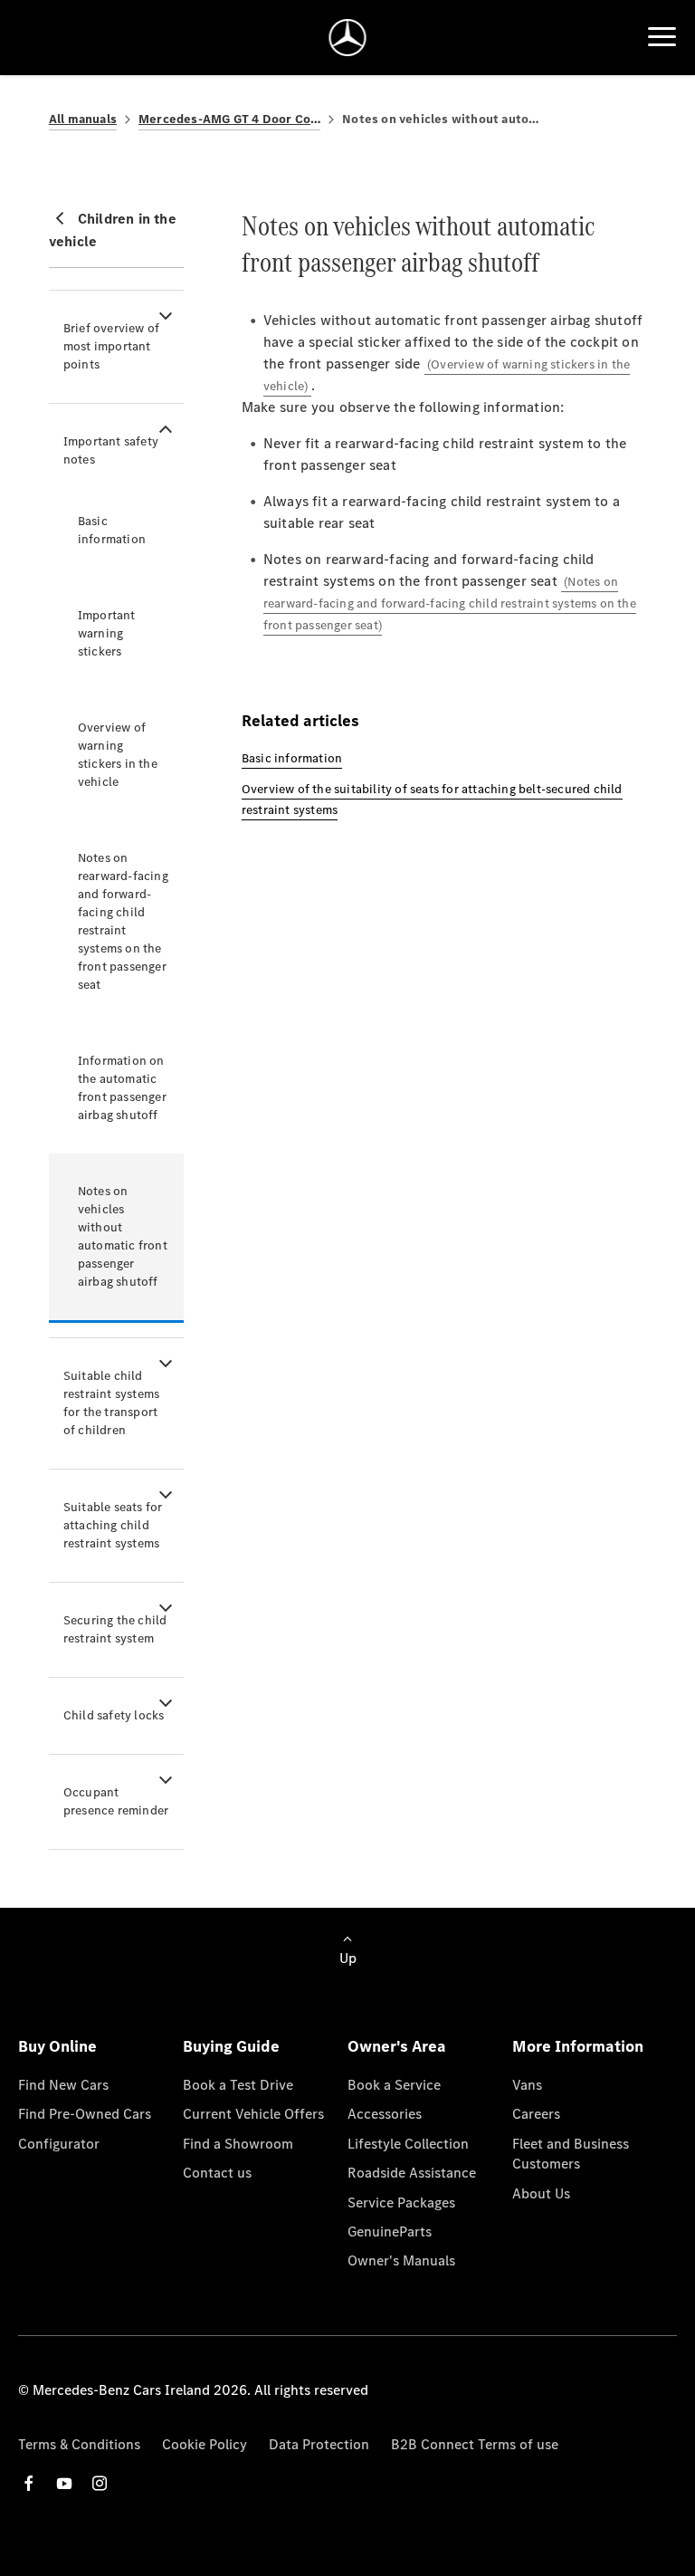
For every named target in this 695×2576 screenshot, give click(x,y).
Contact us (217, 2173)
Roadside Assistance (412, 2173)
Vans (527, 2085)
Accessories (385, 2114)
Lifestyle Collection (408, 2144)
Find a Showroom (238, 2144)
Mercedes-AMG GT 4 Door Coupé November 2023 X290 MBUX (229, 119)
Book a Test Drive (238, 2085)
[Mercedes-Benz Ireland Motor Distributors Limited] (348, 38)
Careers (536, 2114)
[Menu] (662, 37)
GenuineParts (390, 2231)
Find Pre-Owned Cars (85, 2114)
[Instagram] (100, 2483)
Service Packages (401, 2203)
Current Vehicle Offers (253, 2114)
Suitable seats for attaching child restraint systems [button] (113, 1525)
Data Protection (319, 2444)
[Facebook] (29, 2483)
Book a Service (394, 2085)
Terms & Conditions (79, 2444)
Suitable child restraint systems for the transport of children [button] (111, 1403)
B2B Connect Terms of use (475, 2444)
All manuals (83, 119)
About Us (541, 2193)
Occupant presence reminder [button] (116, 1801)
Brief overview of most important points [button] (111, 346)
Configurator (59, 2144)
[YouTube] (64, 2483)
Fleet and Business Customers (571, 2154)
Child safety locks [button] (114, 1715)
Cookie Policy (205, 2444)
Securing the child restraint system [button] (115, 1629)
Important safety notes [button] (111, 450)
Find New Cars (63, 2085)
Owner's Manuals (401, 2260)
